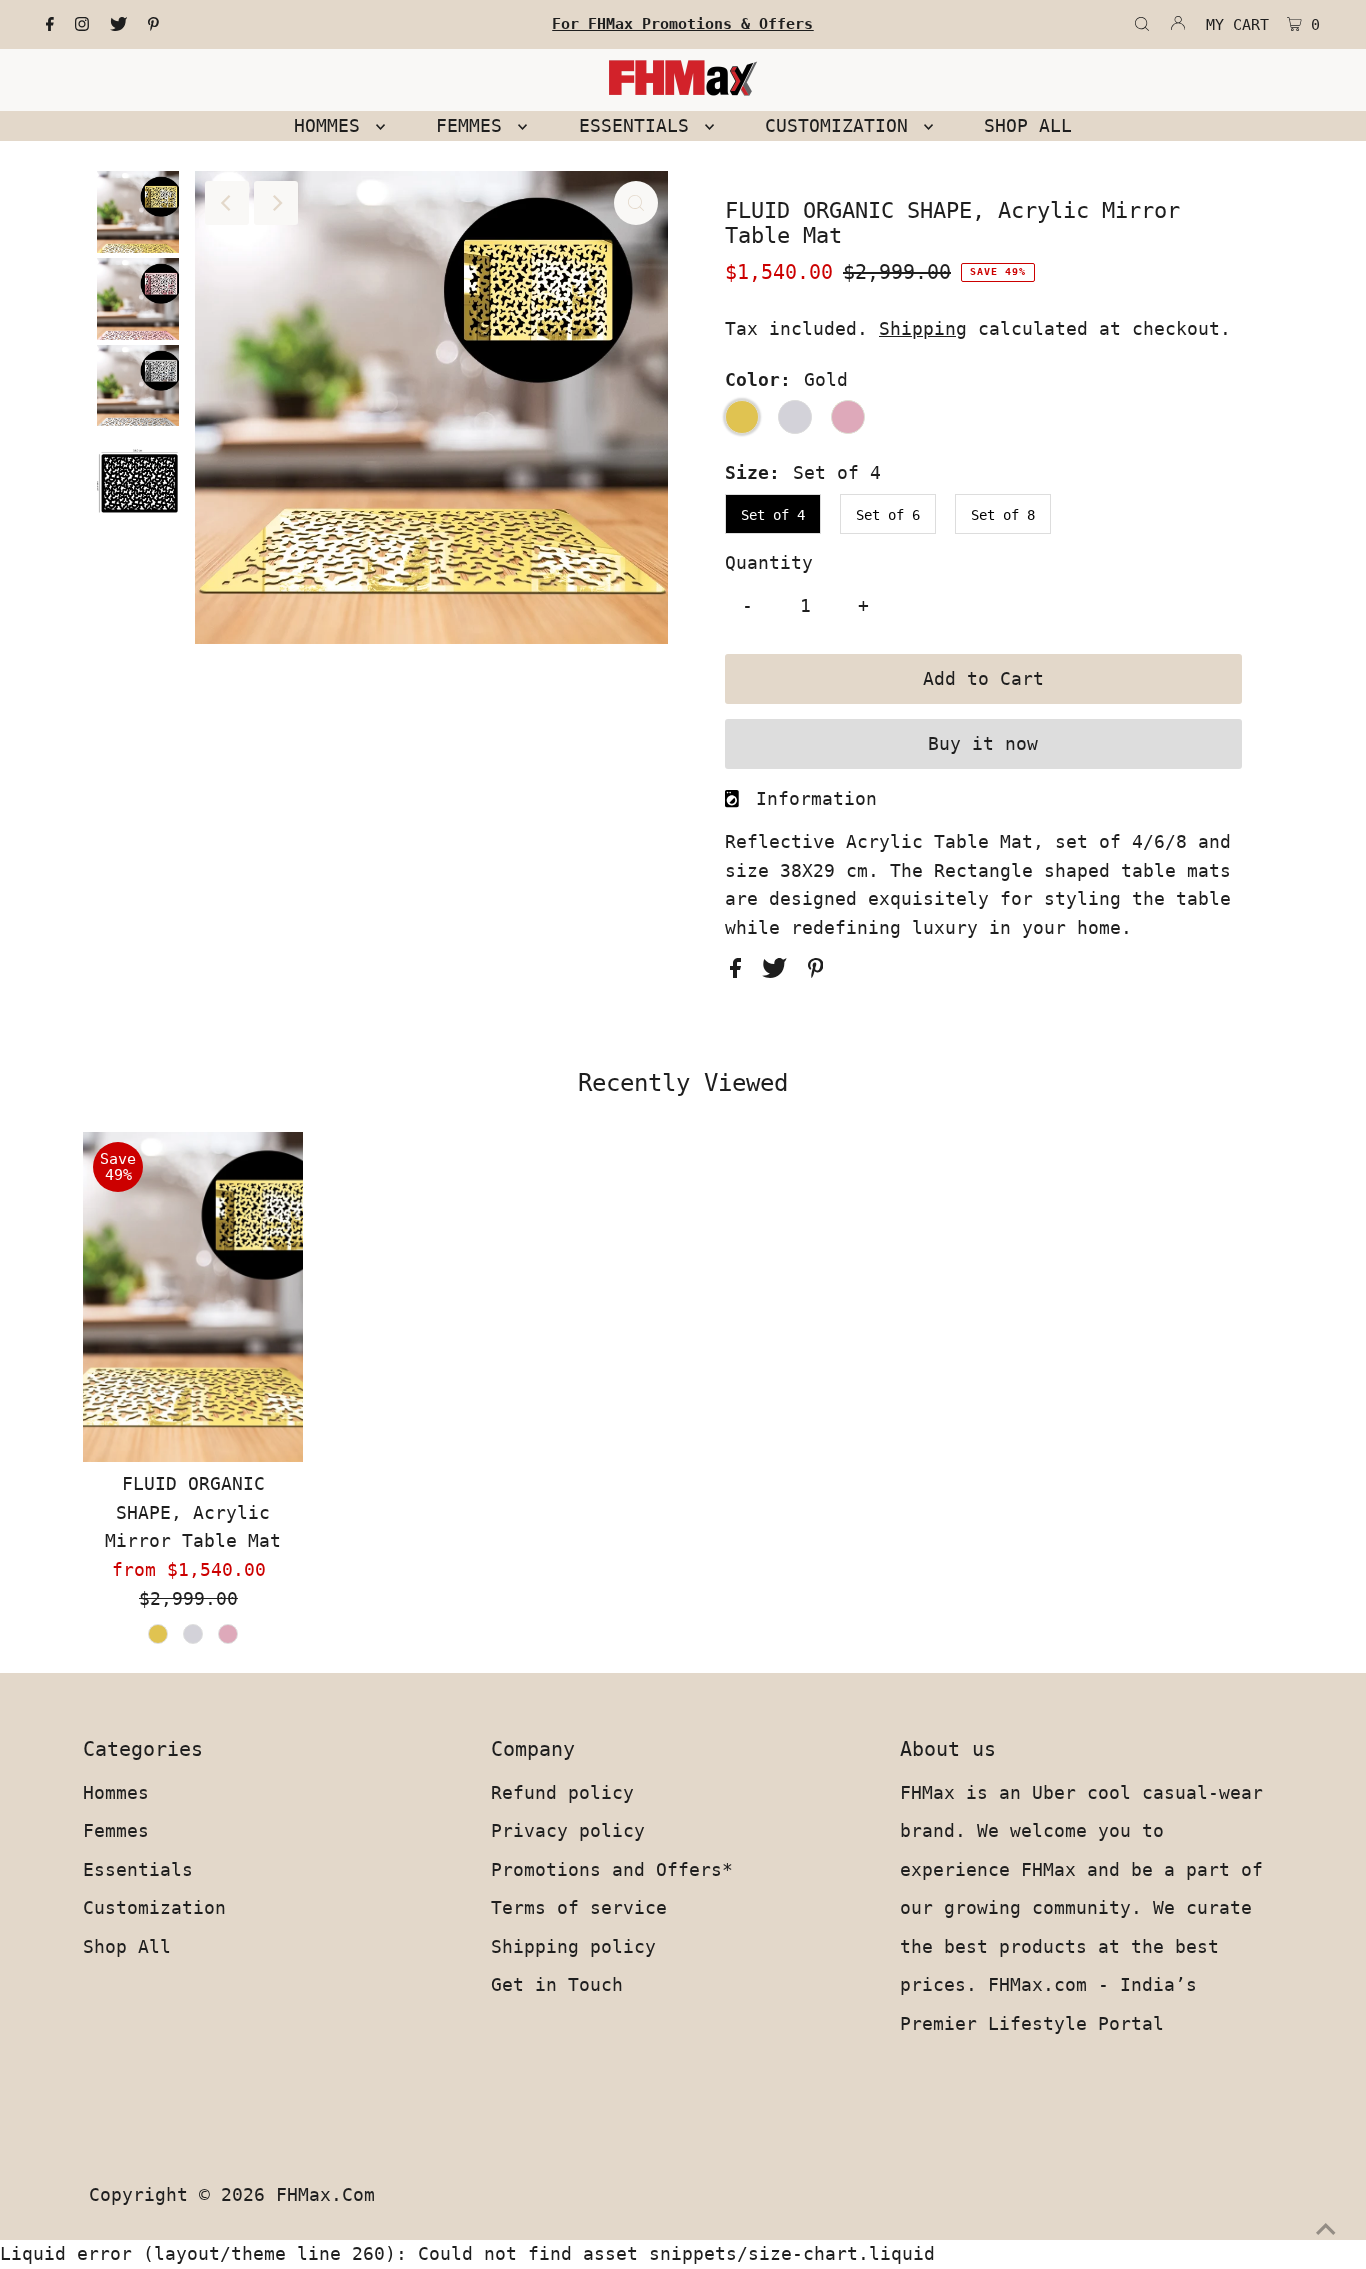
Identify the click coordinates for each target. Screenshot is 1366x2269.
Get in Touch (557, 1984)
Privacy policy (568, 1830)
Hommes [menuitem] (332, 125)
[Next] (276, 203)
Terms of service (579, 1907)
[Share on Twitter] (780, 971)
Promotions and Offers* (612, 1869)
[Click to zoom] (636, 203)
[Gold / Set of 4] (158, 1634)
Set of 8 (1003, 515)
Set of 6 (888, 515)
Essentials (138, 1869)
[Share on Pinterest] (816, 971)
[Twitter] (118, 25)
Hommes (116, 1792)
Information (816, 798)
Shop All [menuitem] (1028, 125)
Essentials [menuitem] (639, 125)
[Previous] (227, 203)
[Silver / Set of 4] (193, 1634)
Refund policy (562, 1792)
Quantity (769, 562)
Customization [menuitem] (842, 125)
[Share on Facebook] (741, 971)
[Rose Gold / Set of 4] (228, 1634)
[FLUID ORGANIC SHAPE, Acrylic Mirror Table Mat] (193, 1297)
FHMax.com (325, 2194)
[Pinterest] (153, 25)
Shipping (923, 328)
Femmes (116, 1830)
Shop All (127, 1946)
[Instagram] (82, 25)
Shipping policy (573, 1946)
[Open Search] (1142, 25)
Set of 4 (773, 515)
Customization (154, 1907)
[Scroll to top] (1326, 2229)
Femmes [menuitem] (474, 125)
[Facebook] (50, 25)
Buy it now (983, 743)
